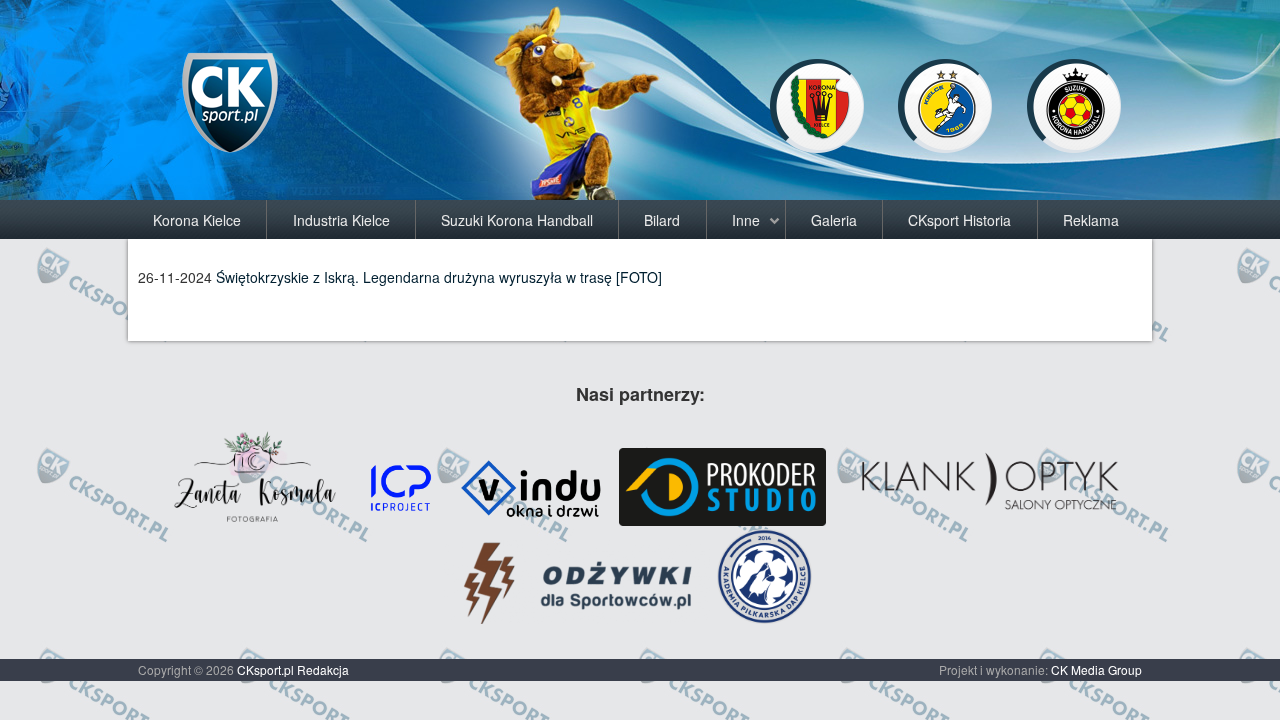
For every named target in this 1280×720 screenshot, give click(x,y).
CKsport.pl (265, 669)
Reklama (1091, 220)
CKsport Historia (959, 220)
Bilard (662, 220)
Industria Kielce (341, 220)
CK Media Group (1096, 669)
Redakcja (323, 669)
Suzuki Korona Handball (517, 220)
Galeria (834, 220)
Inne (746, 220)
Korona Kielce (197, 220)
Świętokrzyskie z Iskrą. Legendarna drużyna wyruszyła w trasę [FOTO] (439, 277)
